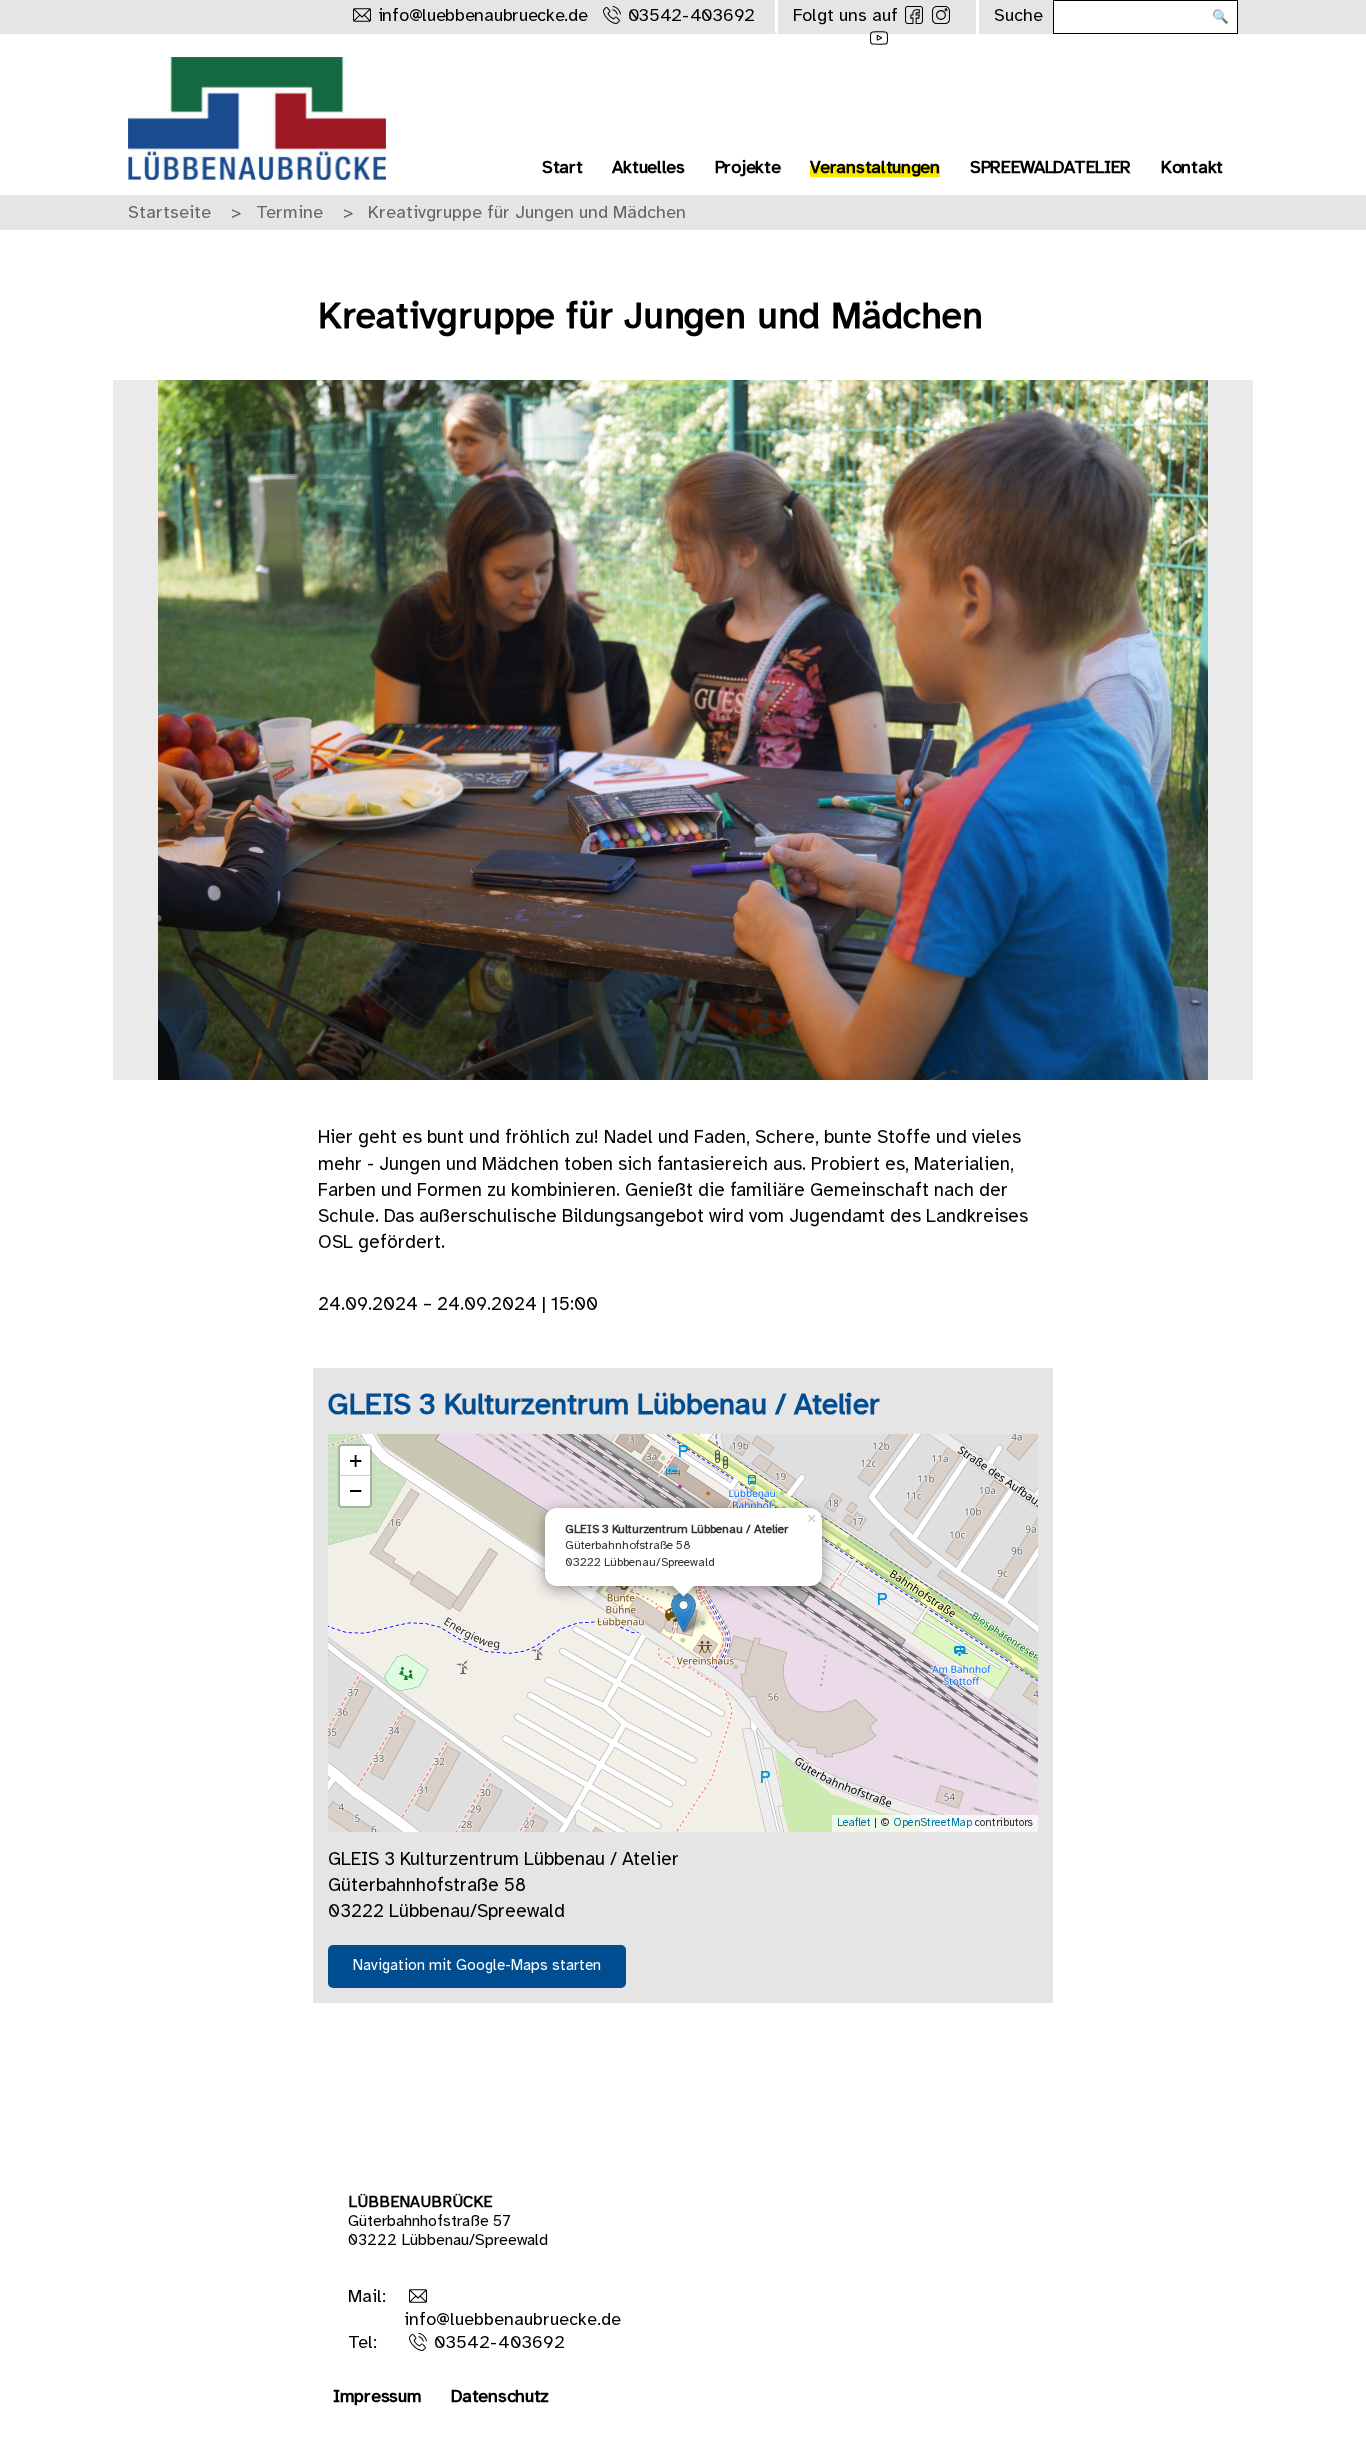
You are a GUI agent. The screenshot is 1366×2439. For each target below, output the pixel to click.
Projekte (748, 168)
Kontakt (1192, 168)
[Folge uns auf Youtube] (879, 38)
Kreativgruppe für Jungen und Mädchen (527, 213)
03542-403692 (691, 16)
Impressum (377, 2397)
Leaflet (854, 1823)
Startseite (169, 213)
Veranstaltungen (875, 168)
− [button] (355, 1490)
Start (562, 168)
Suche (1018, 16)
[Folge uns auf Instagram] (941, 15)
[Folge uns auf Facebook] (914, 15)
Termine (289, 213)
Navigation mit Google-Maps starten (477, 1966)
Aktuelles (648, 168)
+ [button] (355, 1460)
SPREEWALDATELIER (1050, 168)
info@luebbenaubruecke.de (483, 16)
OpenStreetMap (932, 1823)
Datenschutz (500, 2397)
